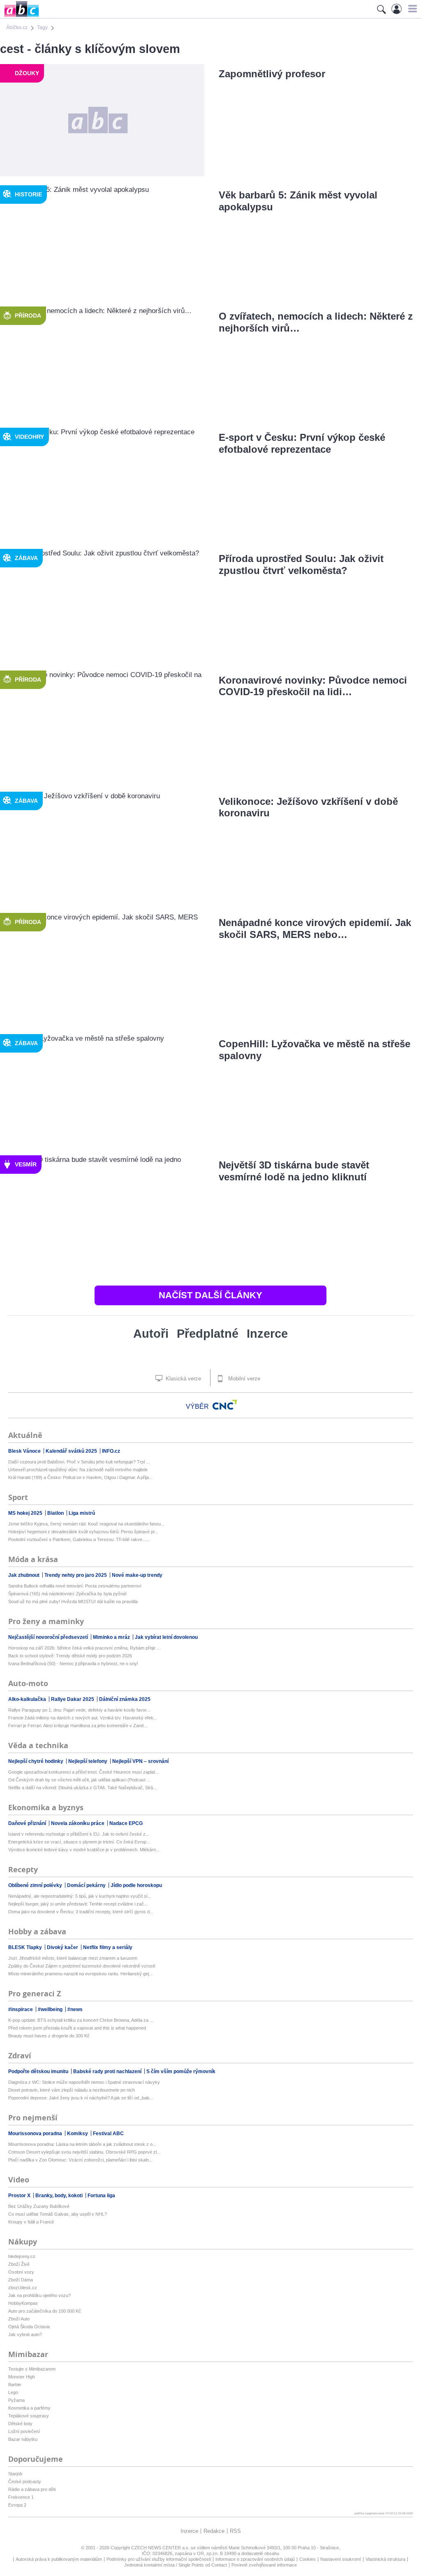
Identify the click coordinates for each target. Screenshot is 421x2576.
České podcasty (25, 2482)
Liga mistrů (82, 1513)
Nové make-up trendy (137, 1575)
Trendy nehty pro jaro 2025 (76, 1575)
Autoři (151, 1334)
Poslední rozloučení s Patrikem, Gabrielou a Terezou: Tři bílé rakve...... (79, 1539)
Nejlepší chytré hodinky (36, 1761)
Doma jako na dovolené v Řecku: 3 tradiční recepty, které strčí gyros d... (81, 1912)
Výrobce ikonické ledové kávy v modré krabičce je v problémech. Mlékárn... (84, 1850)
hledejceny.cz (22, 2256)
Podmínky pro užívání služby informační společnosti (159, 2559)
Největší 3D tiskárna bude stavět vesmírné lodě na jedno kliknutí (294, 1171)
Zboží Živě (19, 2264)
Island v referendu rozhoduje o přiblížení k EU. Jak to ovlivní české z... (79, 1834)
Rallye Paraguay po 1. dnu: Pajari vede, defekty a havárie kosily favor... (79, 1710)
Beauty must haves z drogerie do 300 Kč (49, 2036)
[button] (411, 9)
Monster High (22, 2377)
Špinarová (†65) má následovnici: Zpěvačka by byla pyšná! (67, 1594)
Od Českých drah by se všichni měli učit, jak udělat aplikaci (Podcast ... (79, 1780)
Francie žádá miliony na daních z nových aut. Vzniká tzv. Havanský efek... (83, 1718)
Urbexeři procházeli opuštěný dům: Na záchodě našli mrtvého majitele (78, 1470)
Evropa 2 (17, 2505)
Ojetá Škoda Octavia (29, 2327)
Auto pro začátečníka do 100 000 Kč (45, 2311)
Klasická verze (183, 1379)
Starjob (15, 2474)
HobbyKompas (23, 2303)
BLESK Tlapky (26, 1947)
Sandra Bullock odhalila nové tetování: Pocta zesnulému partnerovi (75, 1586)
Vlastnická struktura (385, 2559)
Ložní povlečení (24, 2431)
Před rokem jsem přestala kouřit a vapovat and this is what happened (77, 2028)
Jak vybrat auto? (25, 2334)
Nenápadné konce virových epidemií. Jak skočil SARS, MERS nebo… (315, 929)
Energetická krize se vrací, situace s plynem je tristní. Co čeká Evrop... (79, 1842)
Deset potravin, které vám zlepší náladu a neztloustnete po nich (72, 2090)
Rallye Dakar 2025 (73, 1699)
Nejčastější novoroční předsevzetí (49, 1637)
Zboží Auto (19, 2319)
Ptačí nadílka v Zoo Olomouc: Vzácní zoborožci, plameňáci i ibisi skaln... (80, 2160)
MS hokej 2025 (26, 1513)
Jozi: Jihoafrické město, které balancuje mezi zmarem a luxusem (73, 1958)
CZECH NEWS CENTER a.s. (161, 2548)
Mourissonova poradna (36, 2134)
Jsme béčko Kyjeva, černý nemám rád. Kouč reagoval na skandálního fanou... (86, 1524)
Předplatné (208, 1334)
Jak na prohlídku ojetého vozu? (39, 2295)
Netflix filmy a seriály (108, 1947)
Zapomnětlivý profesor (272, 74)
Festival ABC (108, 2134)
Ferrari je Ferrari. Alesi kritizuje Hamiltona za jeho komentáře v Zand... (78, 1726)
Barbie (15, 2385)
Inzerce (267, 1334)
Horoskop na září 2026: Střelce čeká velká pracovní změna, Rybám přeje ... (84, 1648)
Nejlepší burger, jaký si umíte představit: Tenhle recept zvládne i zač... (78, 1904)
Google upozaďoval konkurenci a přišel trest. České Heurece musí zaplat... (83, 1772)
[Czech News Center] (225, 1405)
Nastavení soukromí (341, 2559)
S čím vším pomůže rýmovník (181, 2071)
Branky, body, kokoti (60, 2196)
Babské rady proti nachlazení (108, 2071)
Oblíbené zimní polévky (36, 1885)
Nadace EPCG (126, 1823)
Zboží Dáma (21, 2280)
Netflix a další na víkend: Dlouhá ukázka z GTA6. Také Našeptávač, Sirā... (82, 1788)
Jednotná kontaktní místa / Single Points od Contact (176, 2565)
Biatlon (56, 1513)
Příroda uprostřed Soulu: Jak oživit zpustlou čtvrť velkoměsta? (301, 565)
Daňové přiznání (28, 1823)
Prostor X (20, 2196)
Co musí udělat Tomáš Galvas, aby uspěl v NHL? (58, 2214)
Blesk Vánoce (25, 1451)
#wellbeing (51, 2009)
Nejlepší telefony (88, 1761)
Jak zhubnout (24, 1575)
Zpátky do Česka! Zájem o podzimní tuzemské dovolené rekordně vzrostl (82, 1966)
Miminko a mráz (112, 1637)
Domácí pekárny (87, 1885)
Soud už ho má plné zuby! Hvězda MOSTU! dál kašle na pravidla (73, 1601)
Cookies (308, 2559)
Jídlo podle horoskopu (136, 1885)
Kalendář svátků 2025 (72, 1451)
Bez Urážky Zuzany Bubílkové (39, 2206)
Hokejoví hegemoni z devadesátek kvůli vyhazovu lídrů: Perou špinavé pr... (83, 1532)
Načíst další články (210, 1295)
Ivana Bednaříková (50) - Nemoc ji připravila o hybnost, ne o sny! (73, 1664)
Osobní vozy (21, 2272)
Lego (13, 2392)
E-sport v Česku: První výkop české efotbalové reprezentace (302, 443)
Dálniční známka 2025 (125, 1699)
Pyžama (16, 2400)
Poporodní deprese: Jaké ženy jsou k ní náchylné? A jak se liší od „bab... (81, 2098)
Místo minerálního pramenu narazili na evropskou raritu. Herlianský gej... (80, 1974)
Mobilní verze (243, 1379)
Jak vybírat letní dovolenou (166, 1637)
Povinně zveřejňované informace (264, 2565)
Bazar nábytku (23, 2439)
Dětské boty (20, 2424)
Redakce (214, 2531)
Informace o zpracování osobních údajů (255, 2559)
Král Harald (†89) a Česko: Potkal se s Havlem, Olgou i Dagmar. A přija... (80, 1477)
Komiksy (78, 2134)
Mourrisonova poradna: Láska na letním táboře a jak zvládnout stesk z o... (82, 2144)
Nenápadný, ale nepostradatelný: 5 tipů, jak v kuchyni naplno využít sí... (80, 1896)
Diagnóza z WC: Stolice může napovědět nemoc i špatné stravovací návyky (84, 2082)
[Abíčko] (20, 16)
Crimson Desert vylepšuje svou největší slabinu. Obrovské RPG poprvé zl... (84, 2152)
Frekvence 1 (21, 2497)
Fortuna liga (101, 2196)
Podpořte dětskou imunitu (39, 2071)
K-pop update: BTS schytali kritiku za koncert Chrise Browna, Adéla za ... (81, 2020)
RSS (235, 2531)
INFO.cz (111, 1451)
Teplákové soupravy (29, 2416)
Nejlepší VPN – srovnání (140, 1761)
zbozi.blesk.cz (23, 2288)
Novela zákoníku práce (78, 1823)
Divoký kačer (63, 1947)
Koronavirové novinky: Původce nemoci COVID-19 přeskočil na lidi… (313, 686)
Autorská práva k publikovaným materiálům (59, 2559)
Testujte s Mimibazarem (32, 2369)
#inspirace (21, 2009)
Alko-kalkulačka (28, 1699)
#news (75, 2009)
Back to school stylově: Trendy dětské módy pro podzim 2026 (70, 1656)
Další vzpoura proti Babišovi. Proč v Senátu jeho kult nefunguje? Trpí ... (79, 1462)
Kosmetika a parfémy (29, 2408)
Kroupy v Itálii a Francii (31, 2222)
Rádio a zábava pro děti (32, 2489)
